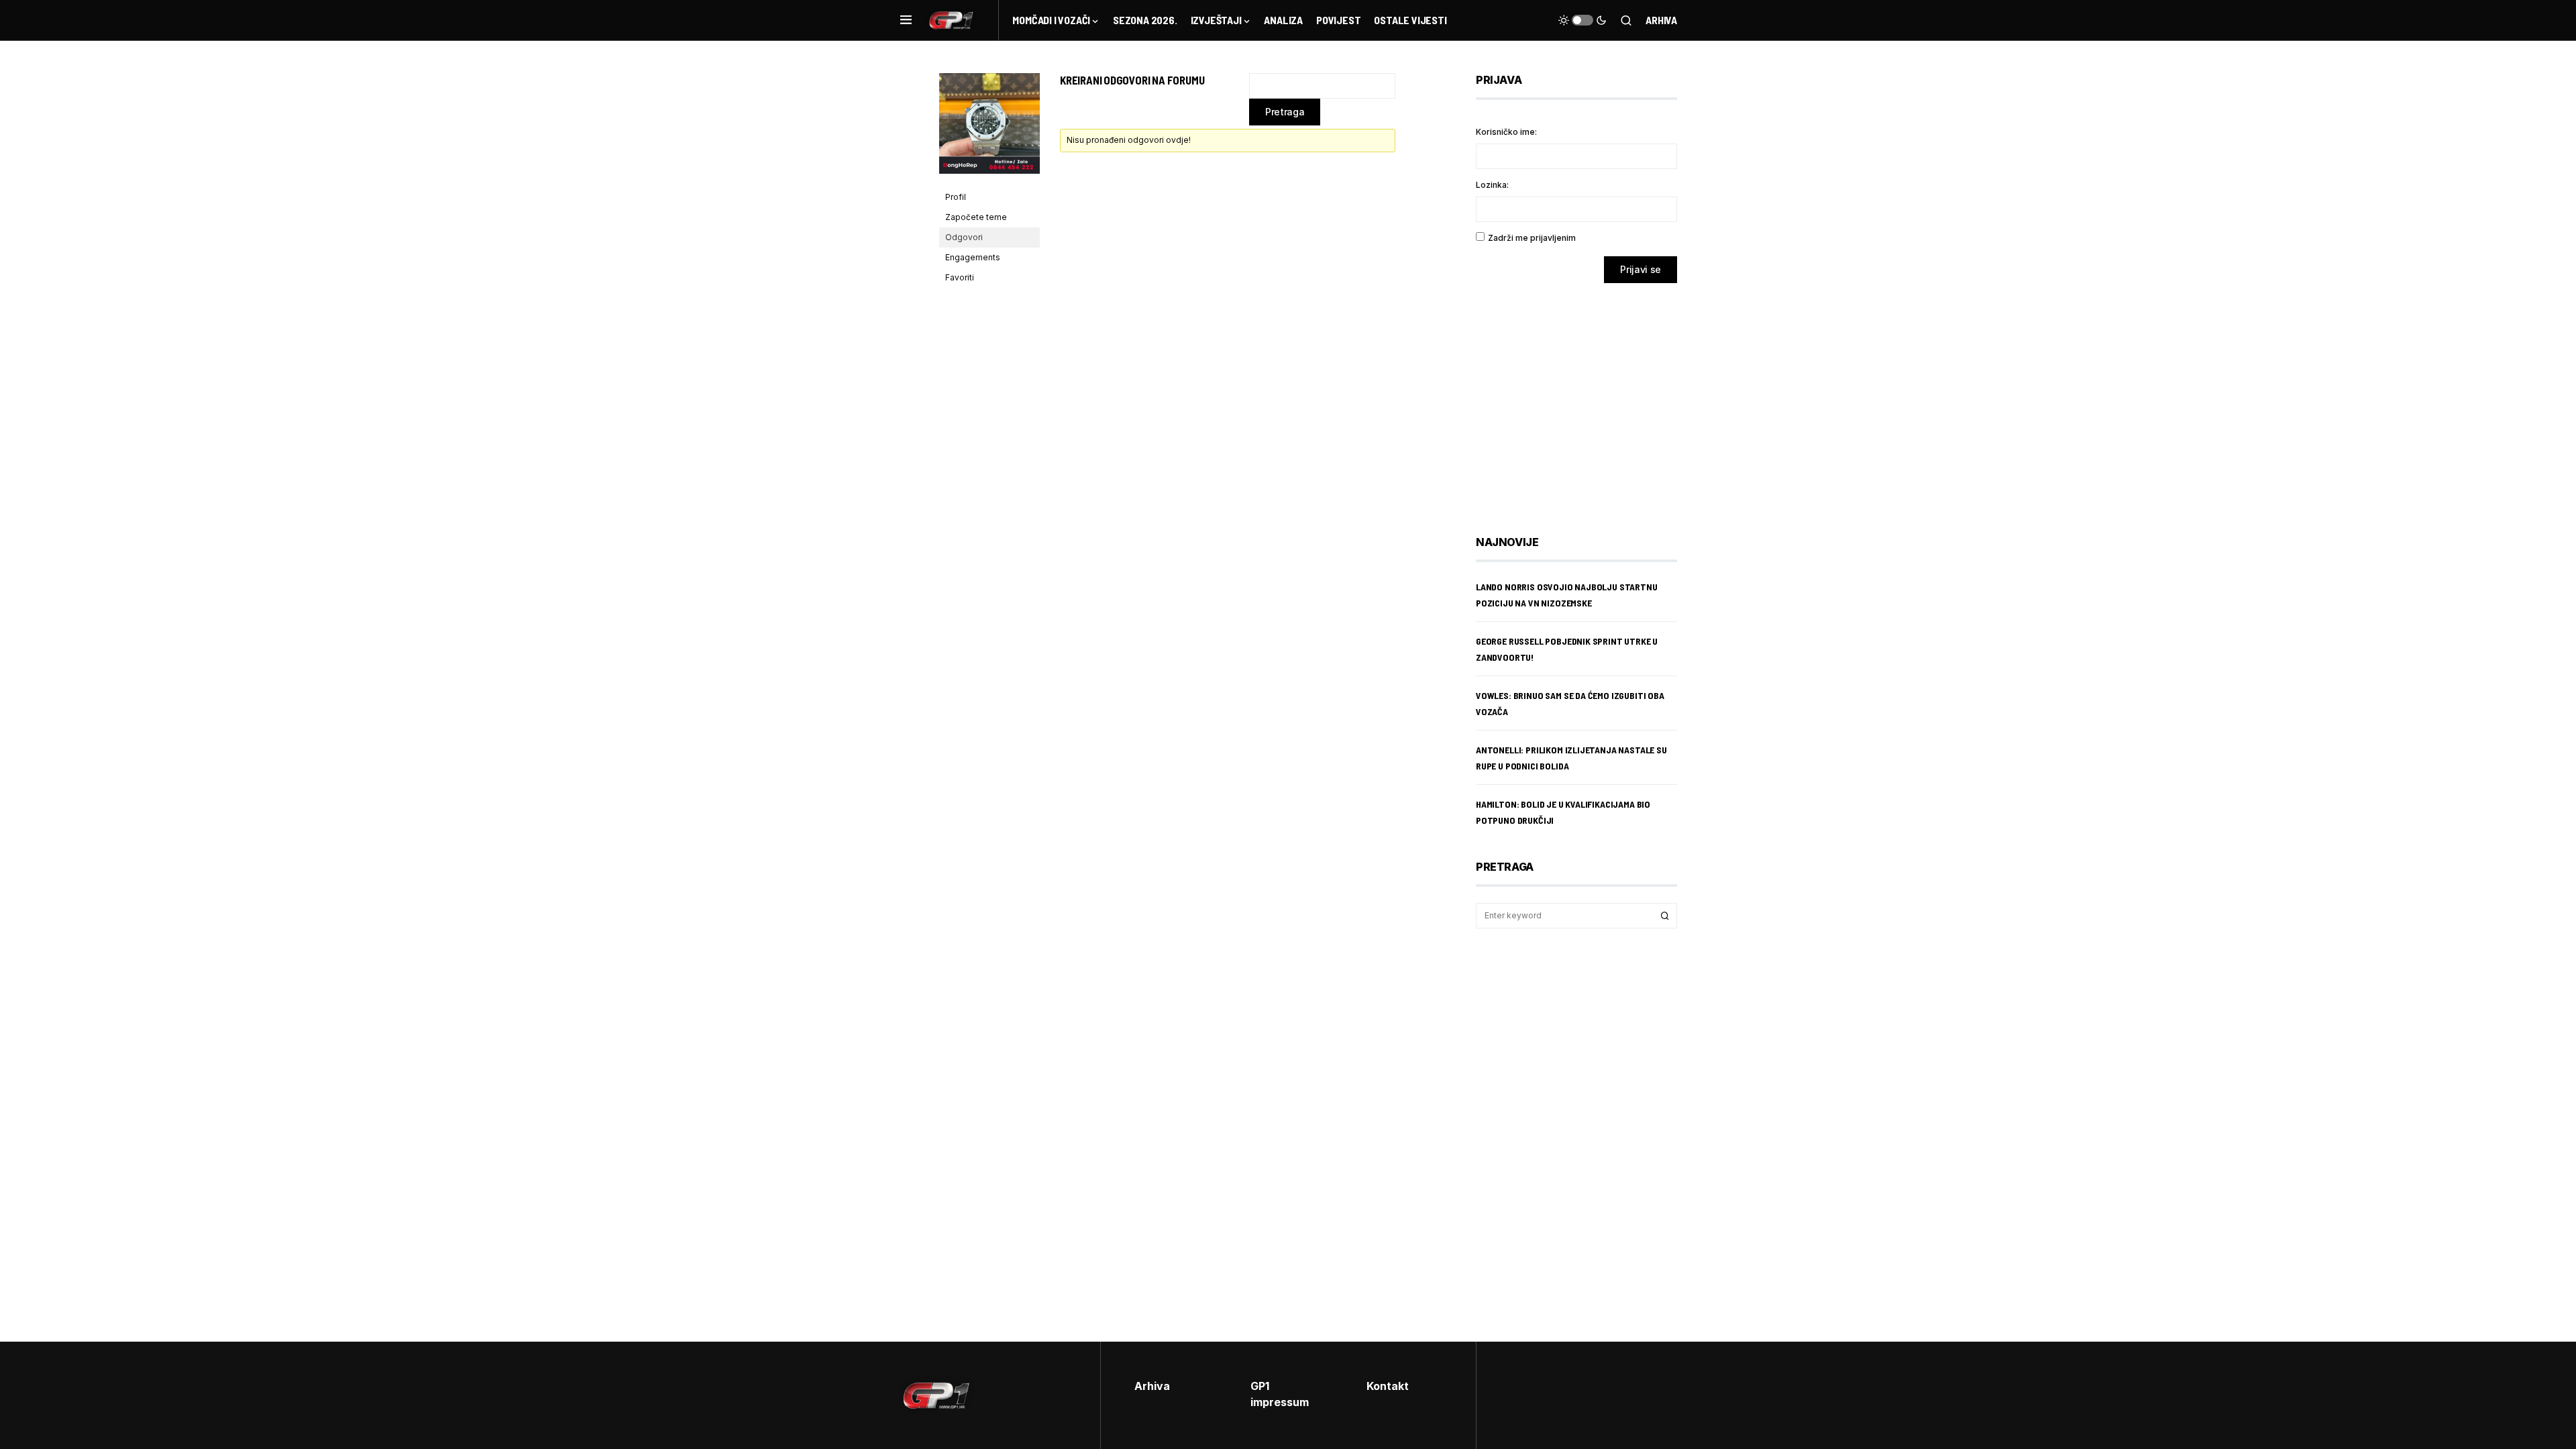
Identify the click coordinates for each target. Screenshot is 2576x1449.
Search (1665, 916)
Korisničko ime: (1506, 132)
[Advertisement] (1583, 399)
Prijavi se (1641, 269)
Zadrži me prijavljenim (1532, 238)
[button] (906, 20)
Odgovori (964, 237)
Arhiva (1661, 20)
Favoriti (960, 277)
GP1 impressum (1280, 1394)
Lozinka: (1492, 185)
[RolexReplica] (989, 129)
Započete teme (976, 217)
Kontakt (1388, 1386)
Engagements (973, 257)
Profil (956, 197)
